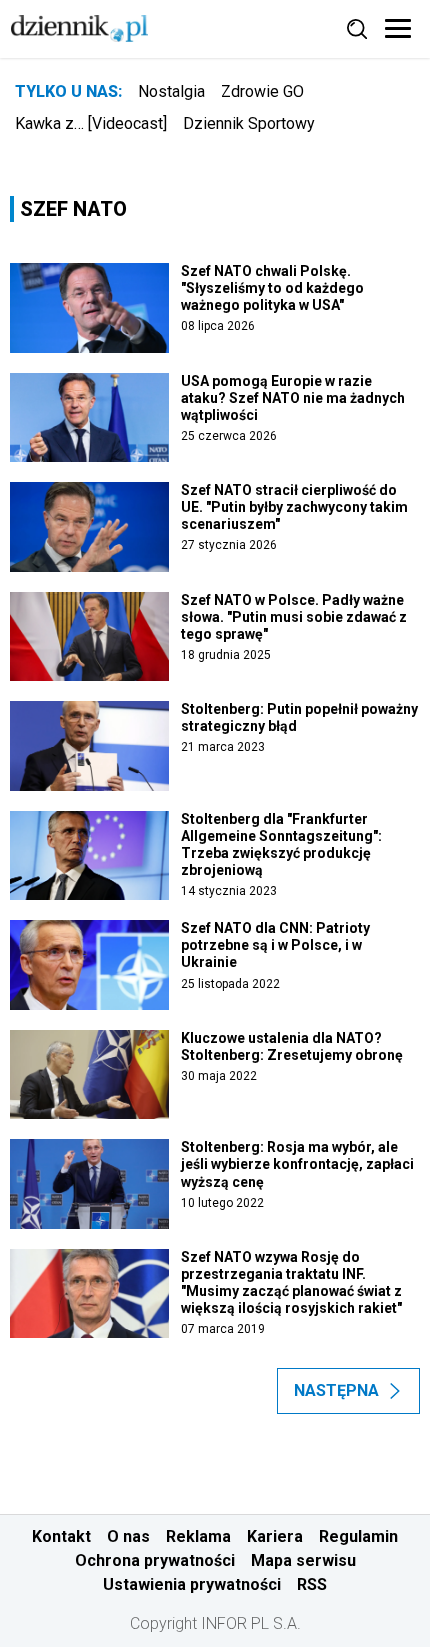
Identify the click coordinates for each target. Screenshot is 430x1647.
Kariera (275, 1536)
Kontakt (61, 1536)
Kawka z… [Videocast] (91, 123)
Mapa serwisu (303, 1560)
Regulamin (358, 1536)
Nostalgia (171, 91)
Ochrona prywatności (155, 1560)
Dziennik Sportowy (249, 123)
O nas (128, 1536)
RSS (312, 1584)
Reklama (198, 1536)
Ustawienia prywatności (192, 1584)
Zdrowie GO (262, 91)
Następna (336, 1390)
